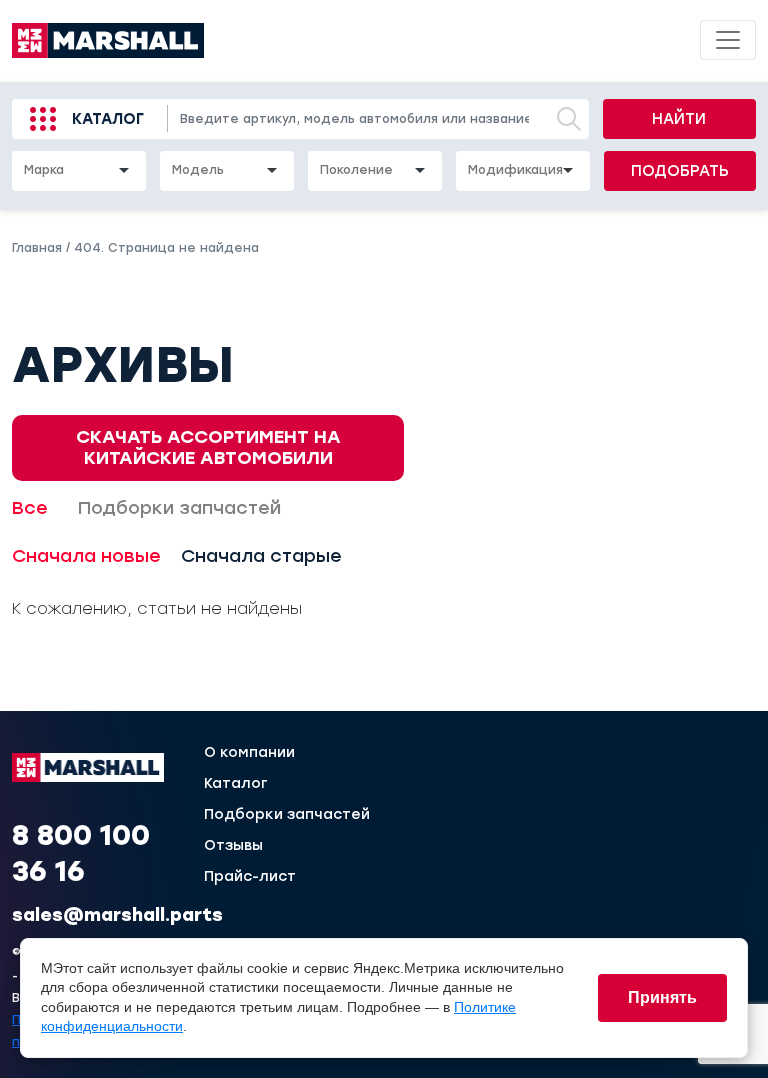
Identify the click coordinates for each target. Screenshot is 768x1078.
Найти (679, 119)
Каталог (108, 119)
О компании (249, 753)
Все (30, 508)
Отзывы (233, 846)
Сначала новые (86, 556)
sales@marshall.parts (117, 915)
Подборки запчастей (179, 508)
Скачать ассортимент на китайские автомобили (208, 447)
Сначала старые (261, 556)
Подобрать (680, 171)
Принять (662, 997)
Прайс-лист (250, 877)
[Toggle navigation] (728, 40)
